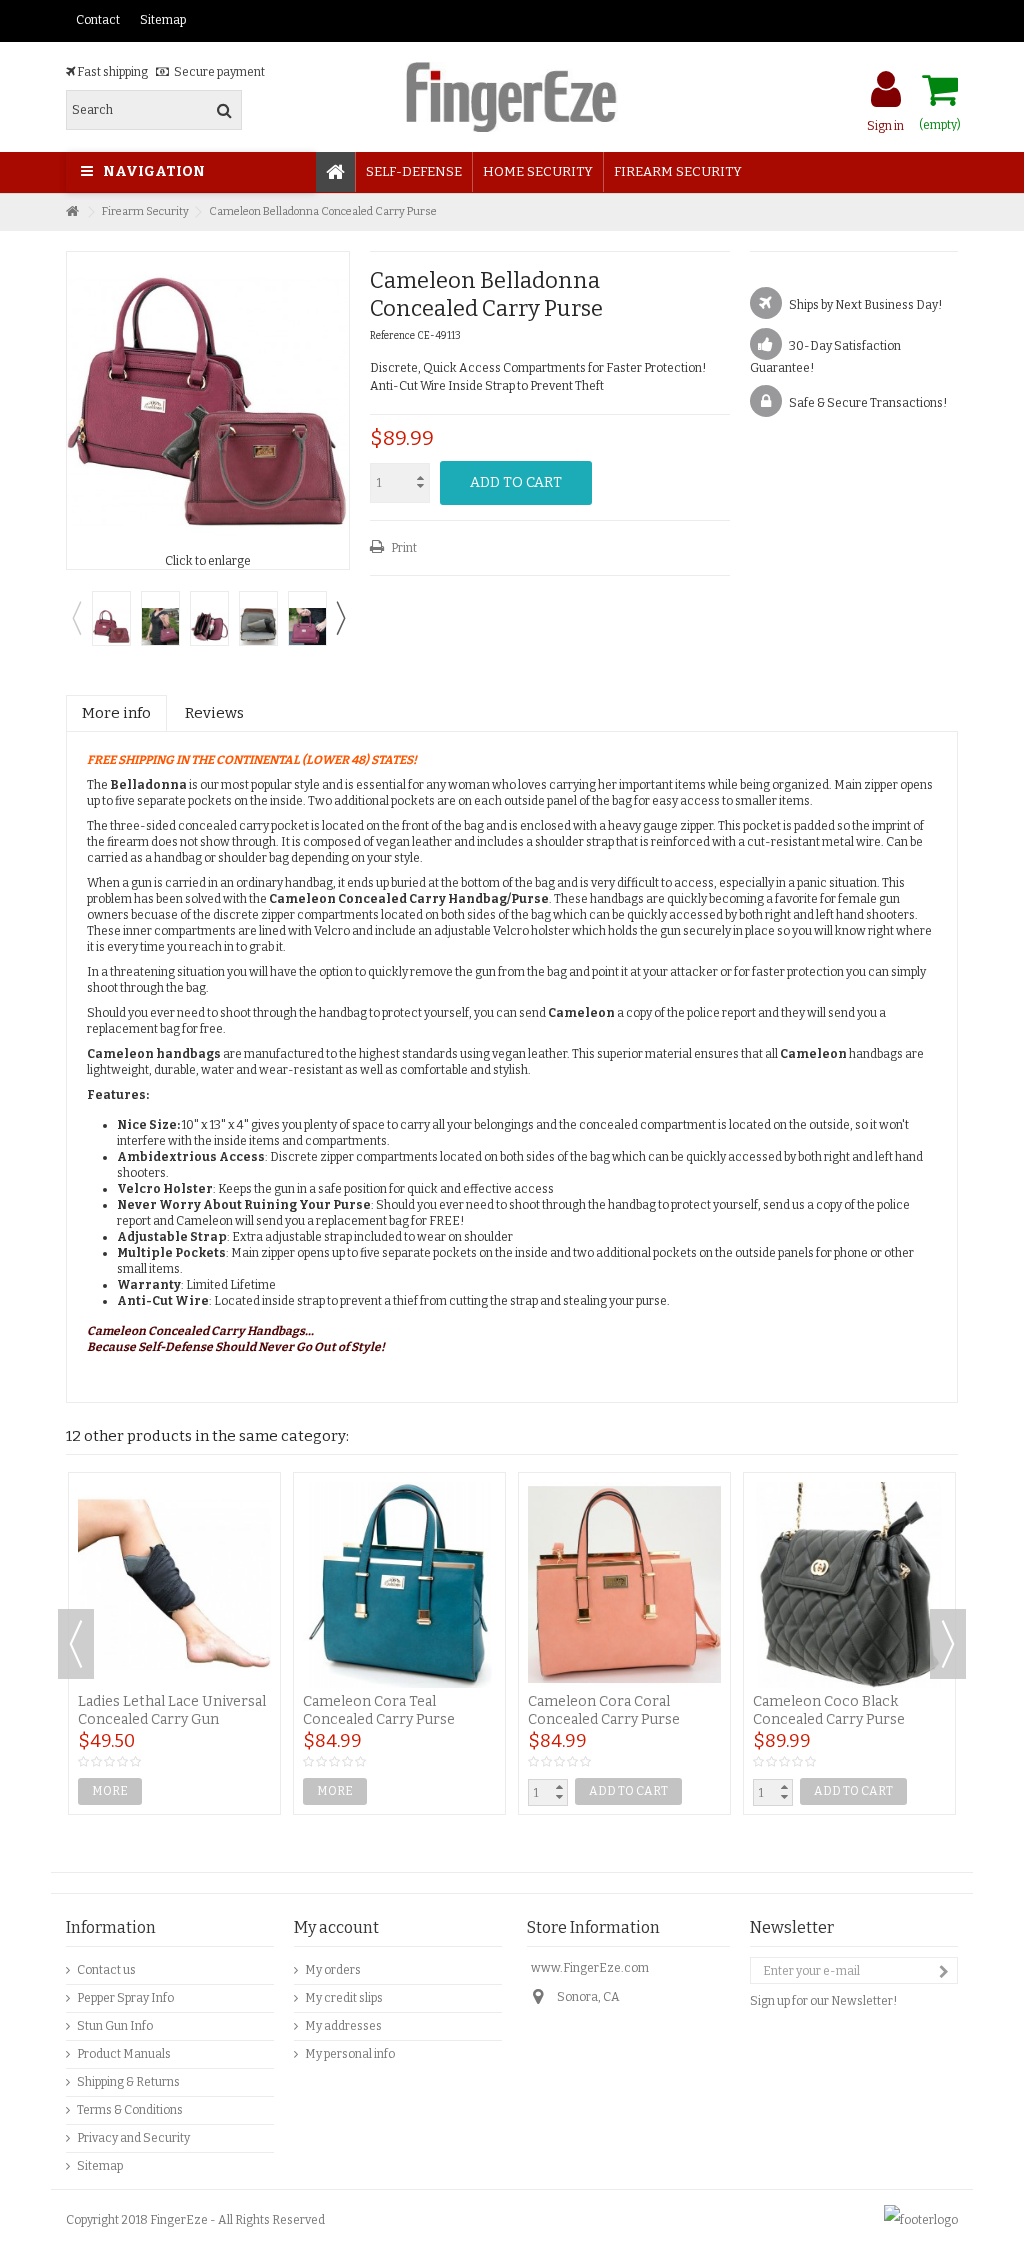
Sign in (885, 125)
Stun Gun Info (115, 2026)
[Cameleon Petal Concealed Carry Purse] (399, 1512)
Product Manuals (124, 2054)
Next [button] (340, 618)
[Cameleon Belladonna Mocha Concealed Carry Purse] (174, 1512)
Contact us (106, 1970)
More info (116, 713)
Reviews (214, 713)
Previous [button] (76, 618)
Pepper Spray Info (125, 1998)
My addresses (343, 2026)
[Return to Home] (72, 212)
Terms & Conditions (130, 2110)
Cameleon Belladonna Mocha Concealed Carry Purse (157, 1573)
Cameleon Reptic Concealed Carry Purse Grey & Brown (622, 1564)
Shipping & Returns (128, 2082)
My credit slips (344, 1998)
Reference (392, 336)
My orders (333, 1970)
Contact (98, 20)
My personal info (350, 2054)
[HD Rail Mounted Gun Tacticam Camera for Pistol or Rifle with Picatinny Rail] (849, 1512)
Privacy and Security (133, 2138)
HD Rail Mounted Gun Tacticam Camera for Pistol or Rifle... (844, 1573)
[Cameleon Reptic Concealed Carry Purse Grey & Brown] (624, 1512)
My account (336, 1927)
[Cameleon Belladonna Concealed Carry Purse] (111, 618)
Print (403, 548)
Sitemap (163, 20)
